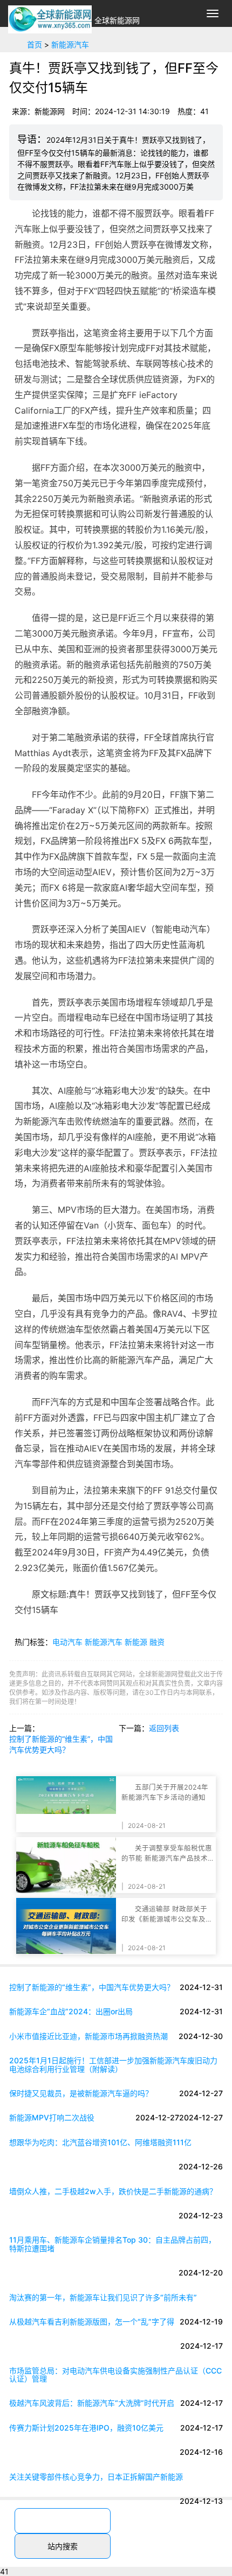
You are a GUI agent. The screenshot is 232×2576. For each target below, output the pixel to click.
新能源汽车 (70, 44)
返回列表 (164, 1728)
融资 (157, 1642)
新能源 (136, 1642)
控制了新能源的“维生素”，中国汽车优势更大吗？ (61, 1744)
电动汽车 (67, 1642)
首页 (35, 44)
